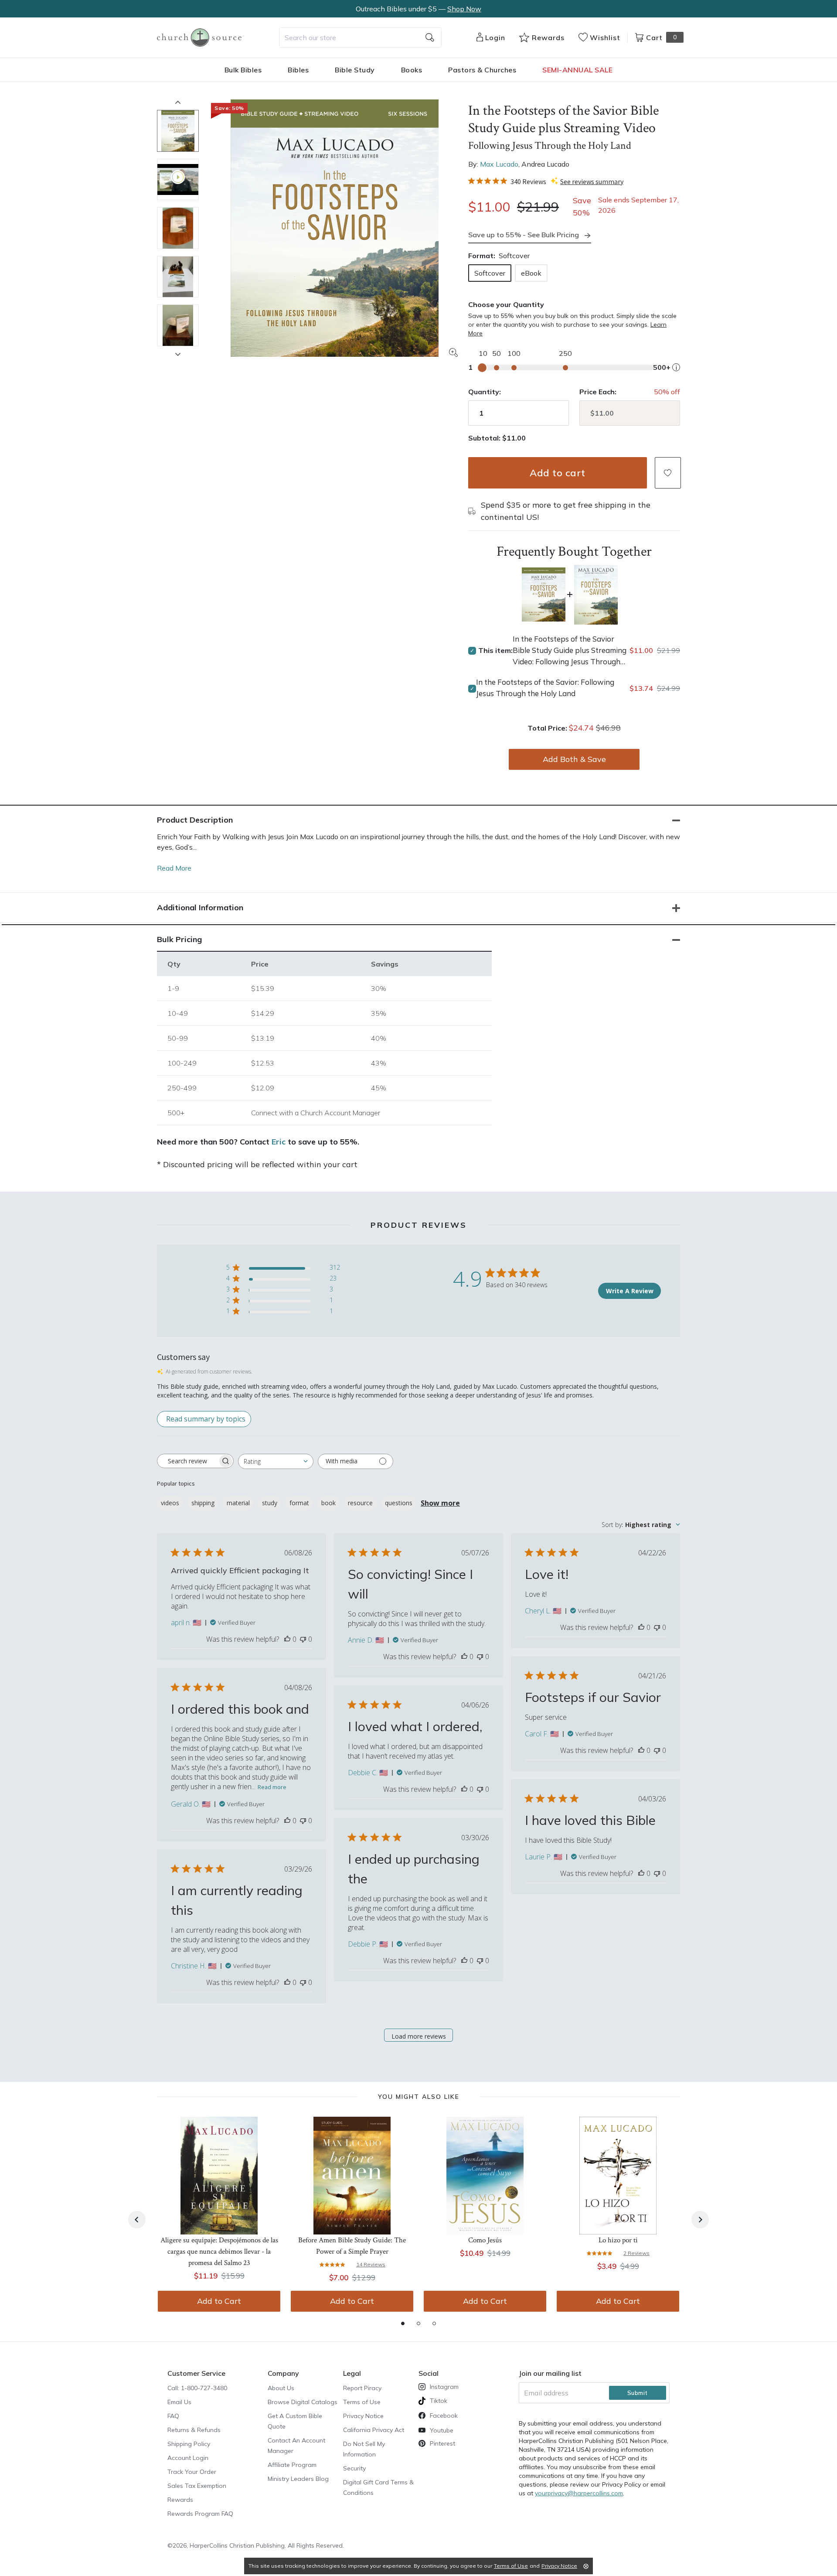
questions (399, 1503)
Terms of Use (362, 2402)
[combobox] (360, 38)
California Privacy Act (374, 2430)
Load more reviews (419, 2036)
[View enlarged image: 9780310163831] (334, 228)
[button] (668, 473)
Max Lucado (499, 164)
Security (354, 2468)
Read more (272, 1787)
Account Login (188, 2458)
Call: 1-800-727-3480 (197, 2388)
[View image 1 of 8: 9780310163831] (178, 131)
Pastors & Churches (482, 70)
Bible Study (355, 70)
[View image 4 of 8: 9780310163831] (178, 277)
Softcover (490, 273)
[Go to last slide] (137, 2220)
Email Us (179, 2402)
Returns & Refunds (194, 2430)
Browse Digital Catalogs (303, 2402)
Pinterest (442, 2443)
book (328, 1503)
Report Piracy (362, 2388)
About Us (281, 2388)
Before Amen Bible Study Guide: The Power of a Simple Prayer (352, 2246)
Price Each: (598, 392)
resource (360, 1503)
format (299, 1503)
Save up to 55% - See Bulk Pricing (524, 235)
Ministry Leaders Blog (298, 2479)
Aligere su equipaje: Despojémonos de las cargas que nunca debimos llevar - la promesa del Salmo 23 (219, 2251)
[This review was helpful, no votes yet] (287, 1639)
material (238, 1503)
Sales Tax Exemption (197, 2486)
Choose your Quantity (506, 304)
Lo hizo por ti (618, 2240)
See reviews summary (592, 181)
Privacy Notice (363, 2416)
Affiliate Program (292, 2465)
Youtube (442, 2430)
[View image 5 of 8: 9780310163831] (178, 325)
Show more (440, 1503)
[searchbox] (187, 1461)
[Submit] (430, 38)
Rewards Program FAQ (200, 2514)
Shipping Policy (189, 2444)
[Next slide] (178, 354)
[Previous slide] (178, 102)
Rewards (180, 2500)
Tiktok (439, 2401)
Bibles (298, 70)
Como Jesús (485, 2240)
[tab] (403, 2323)
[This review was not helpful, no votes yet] (303, 1639)
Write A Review (630, 1291)
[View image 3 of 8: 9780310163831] (178, 228)
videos (170, 1503)
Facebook (444, 2415)
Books (412, 70)
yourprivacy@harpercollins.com (579, 2493)
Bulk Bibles (243, 70)
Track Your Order (192, 2472)
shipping (203, 1503)
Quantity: (485, 392)
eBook (531, 273)
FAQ (173, 2416)
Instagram (444, 2387)
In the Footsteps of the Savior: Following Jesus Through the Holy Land (545, 688)
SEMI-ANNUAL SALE (577, 70)
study (270, 1503)
